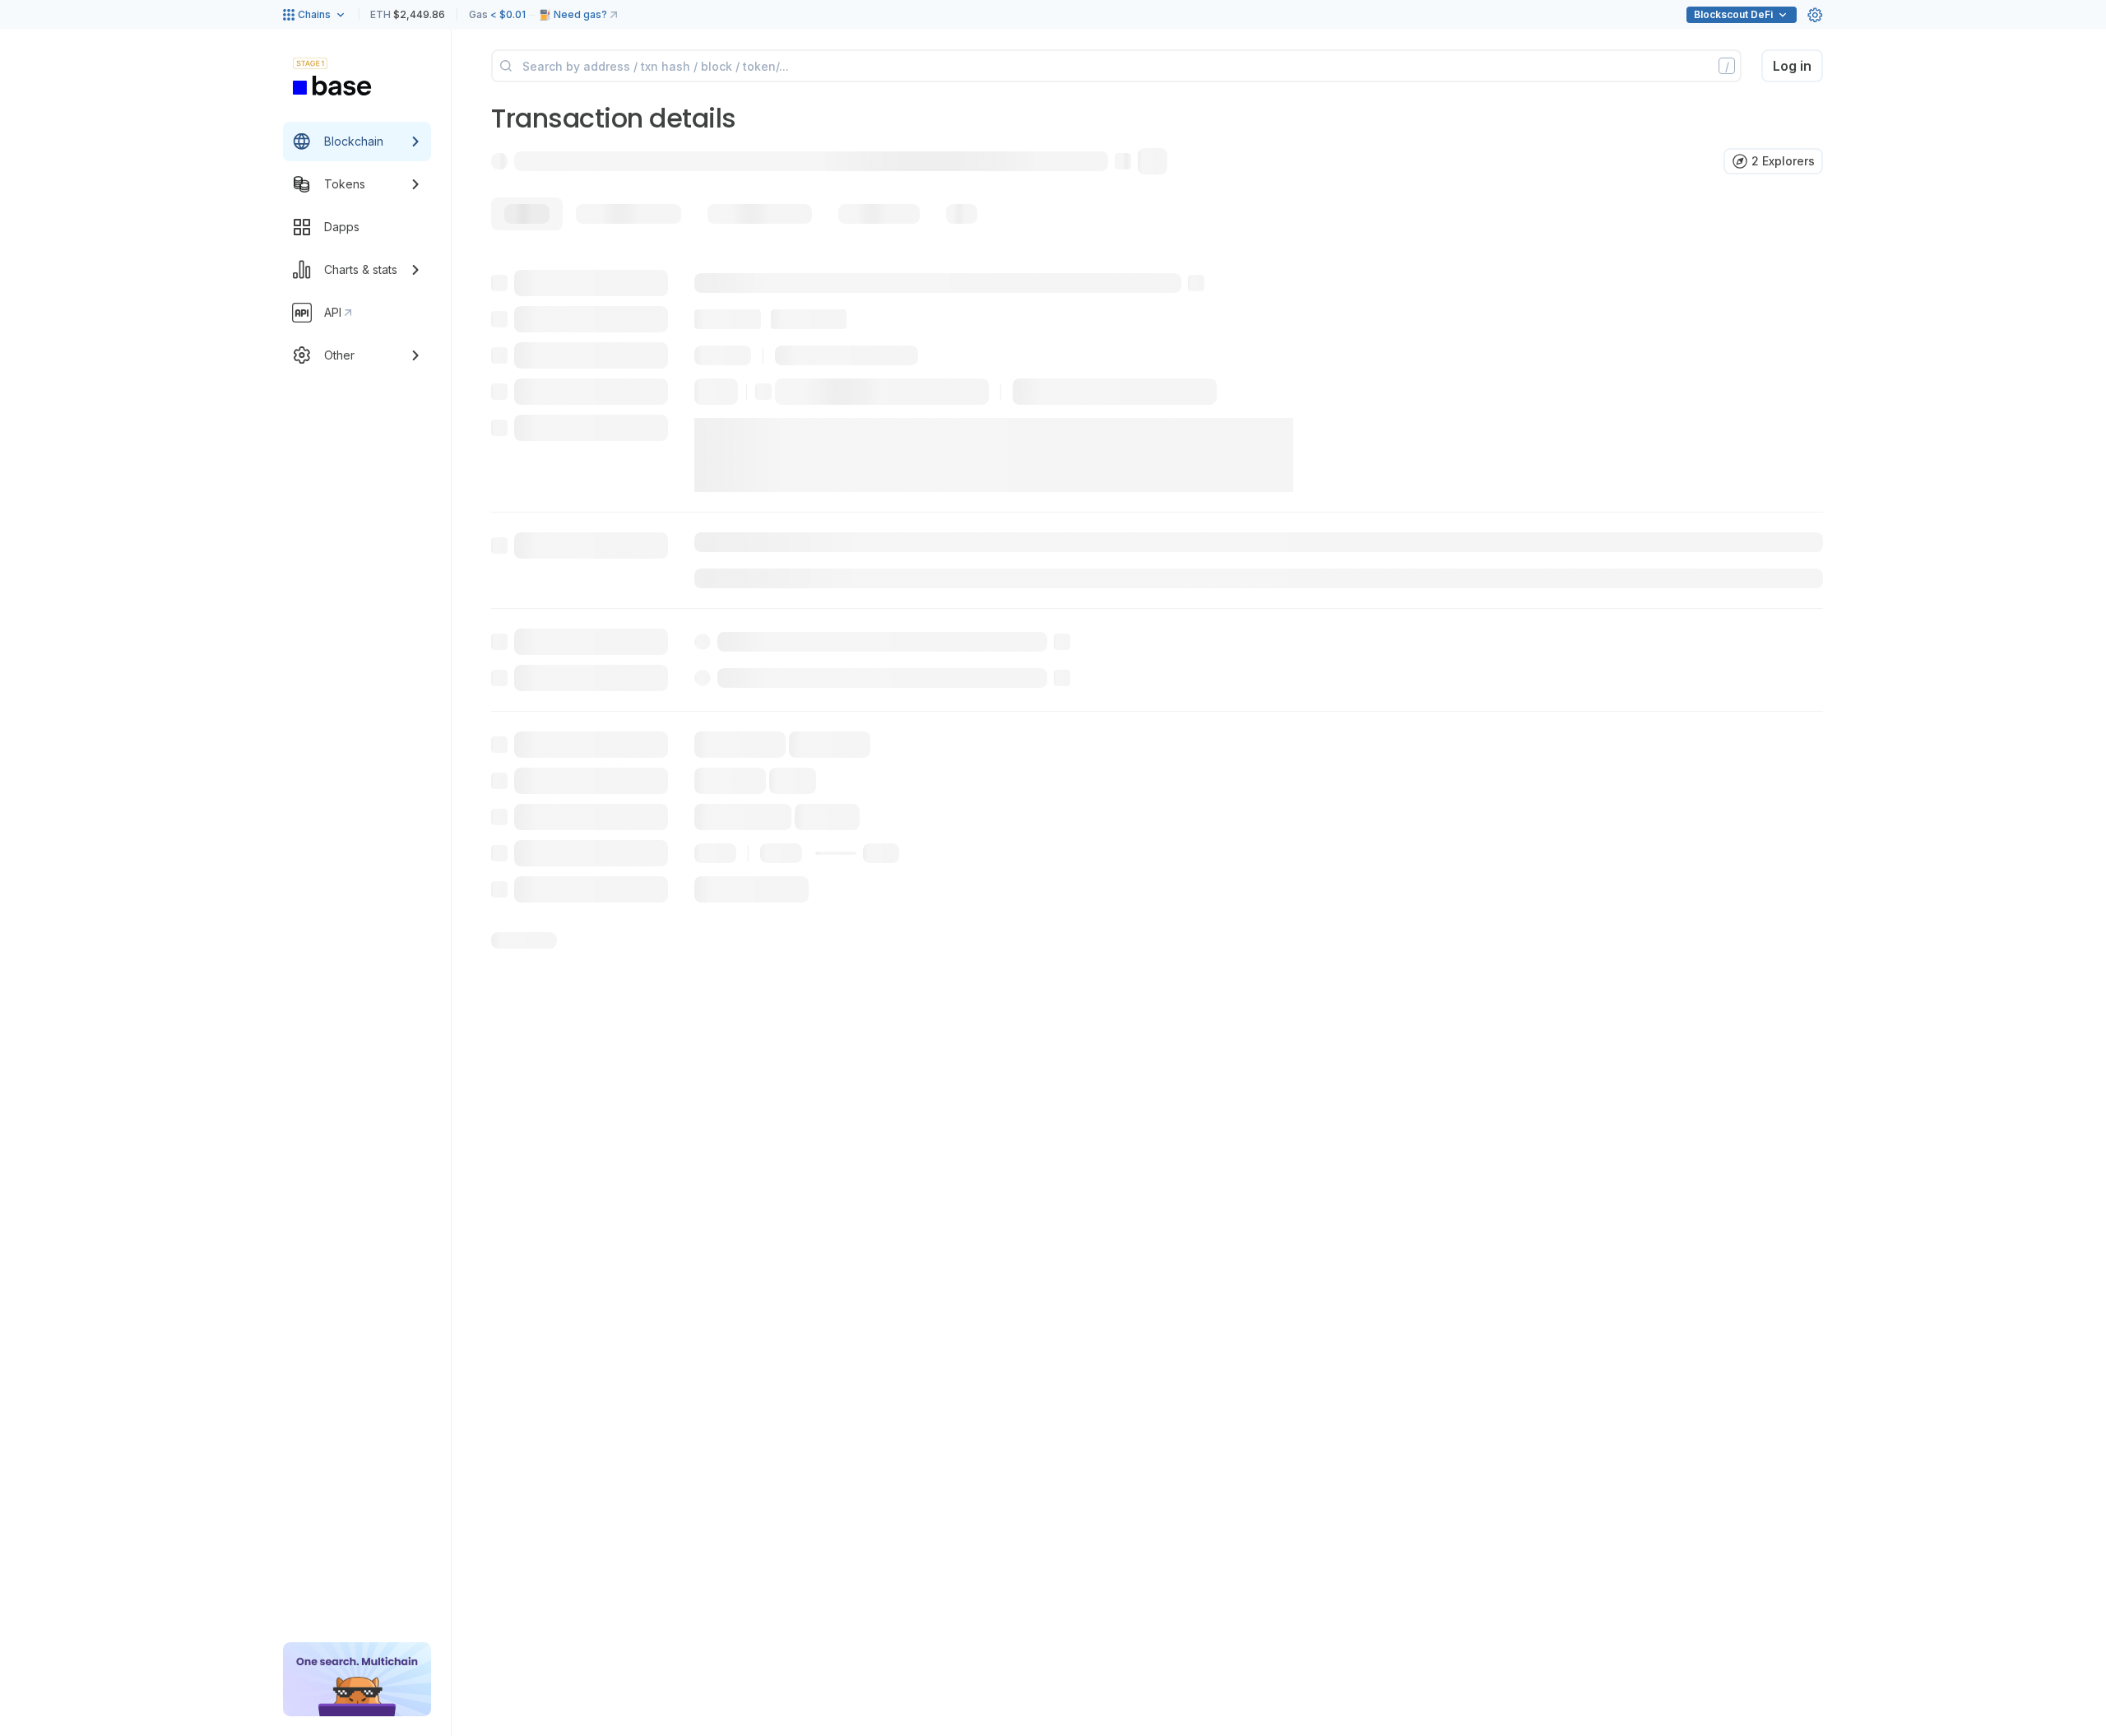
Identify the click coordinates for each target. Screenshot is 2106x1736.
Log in (1792, 66)
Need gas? (580, 14)
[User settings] (1815, 15)
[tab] (527, 214)
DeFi (1733, 14)
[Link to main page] (332, 86)
